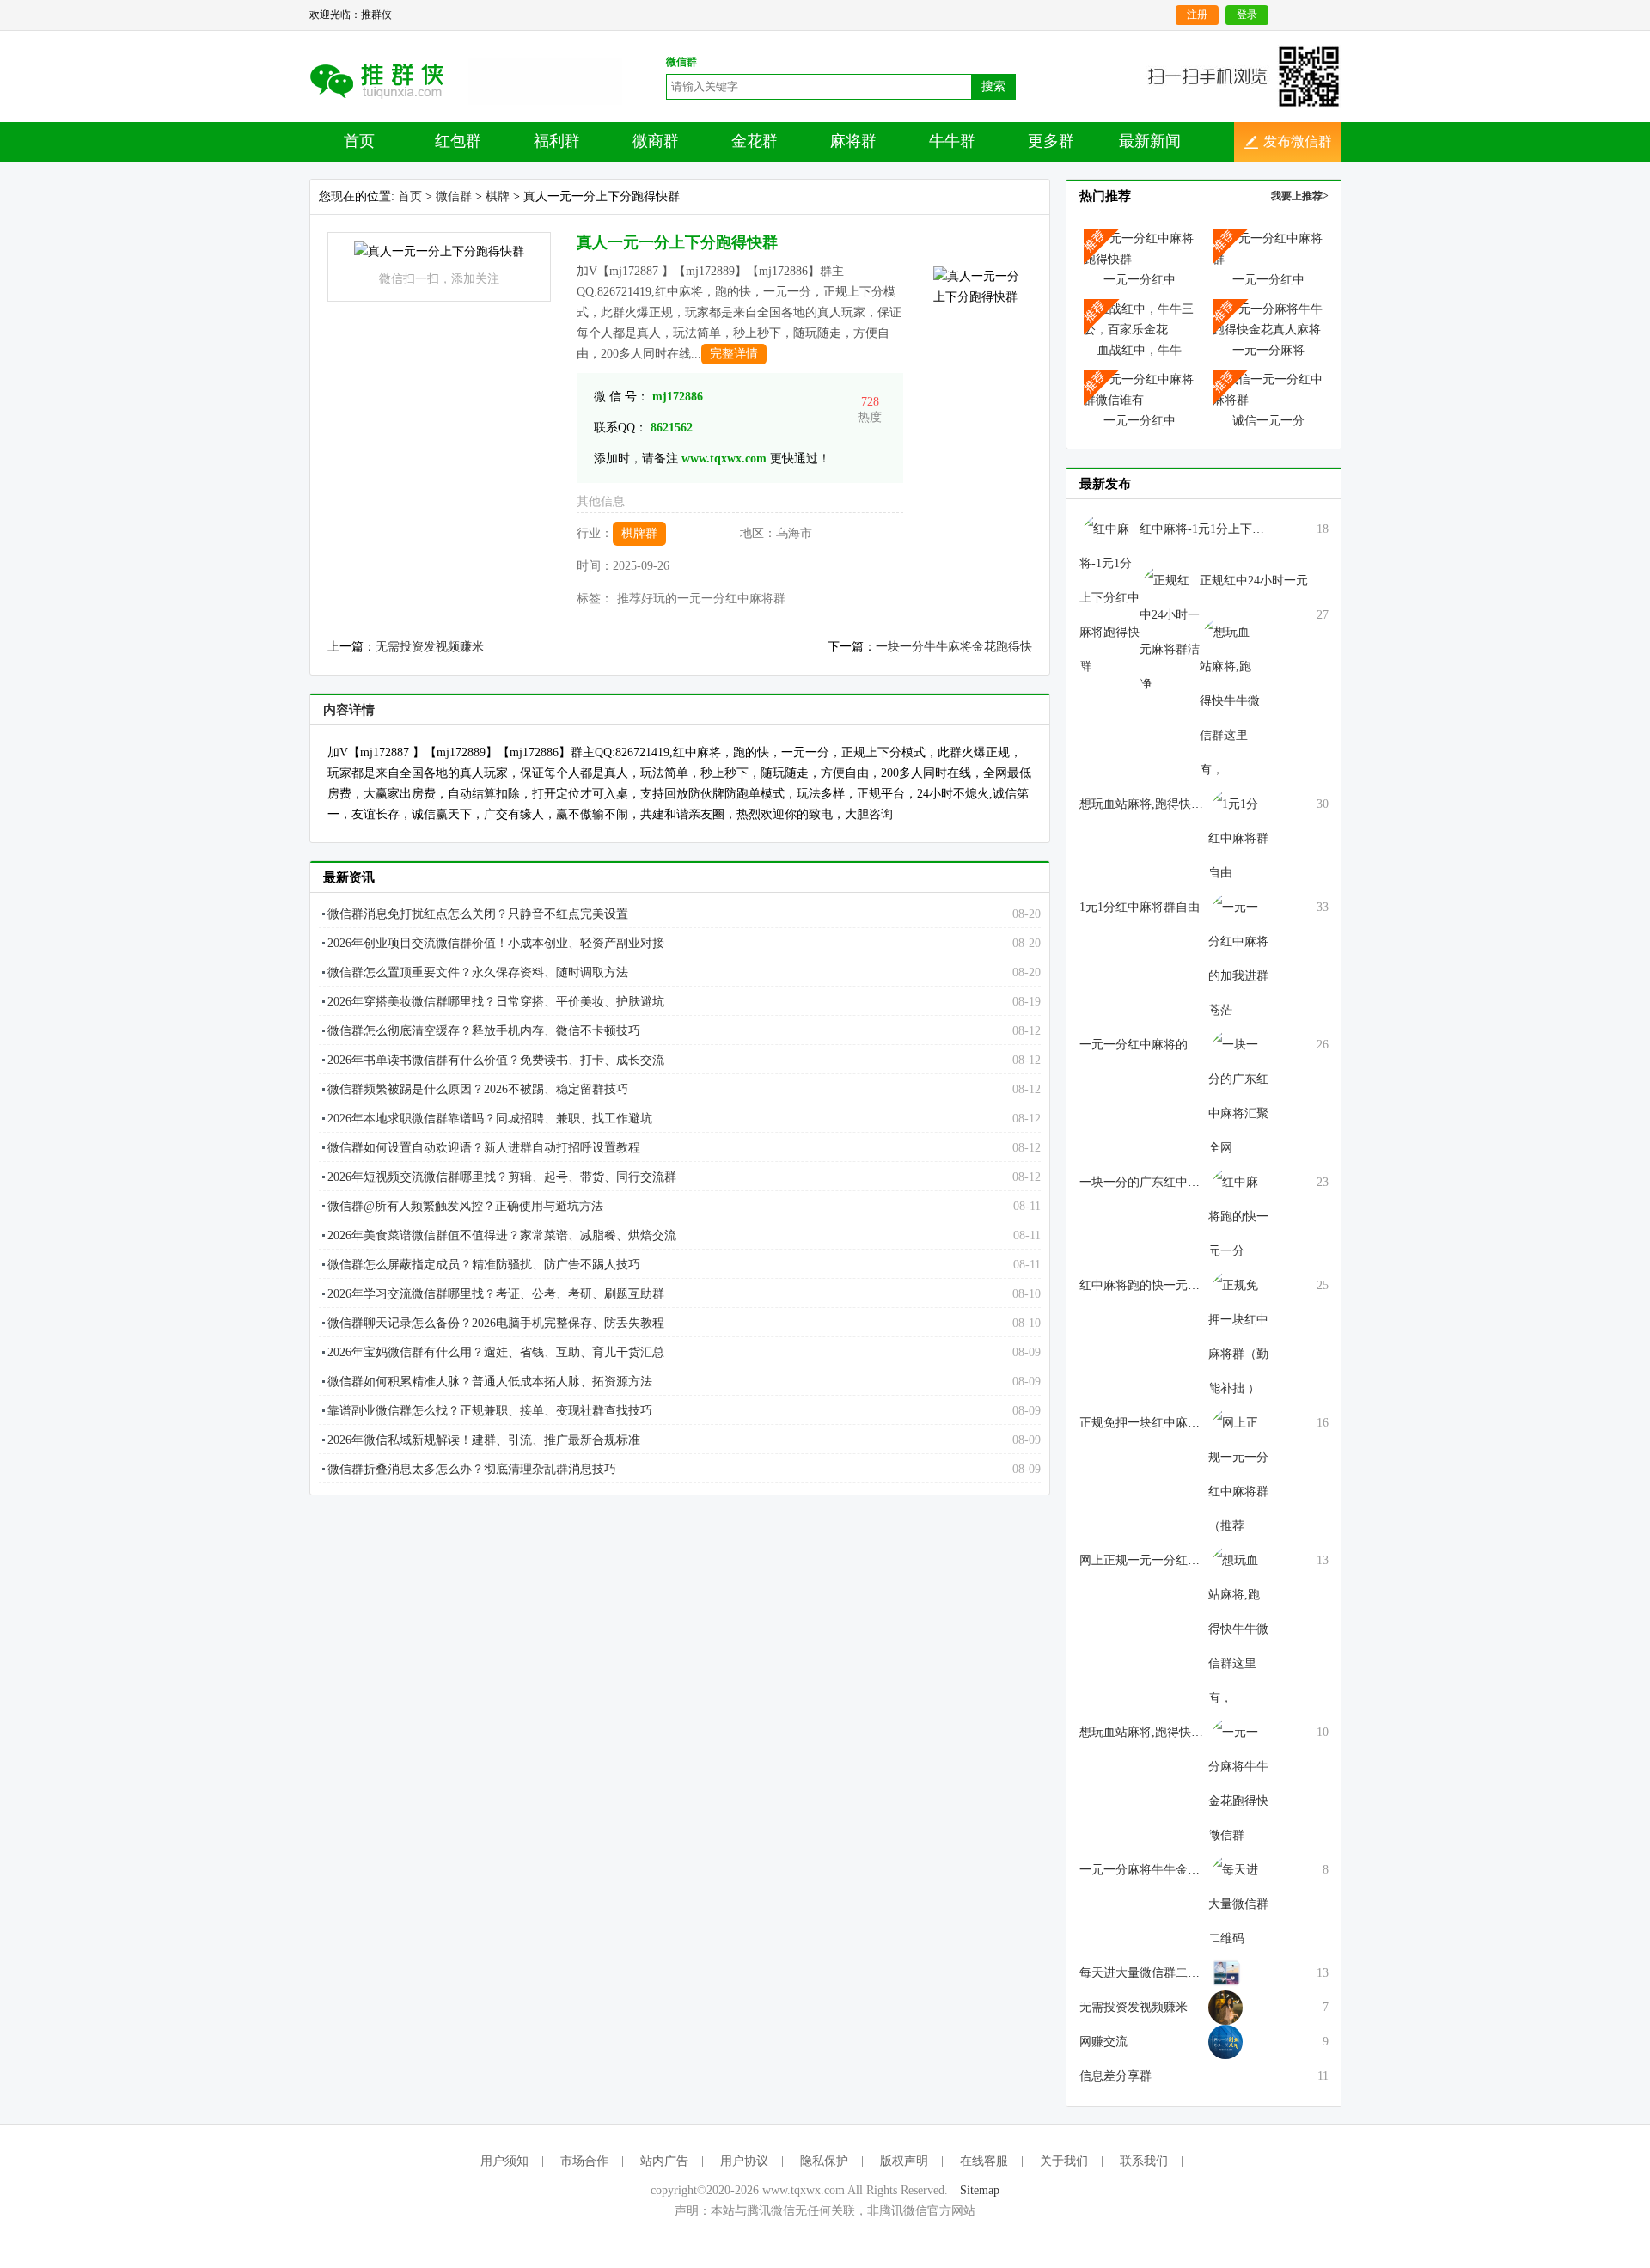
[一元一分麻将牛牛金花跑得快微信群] (1238, 1783)
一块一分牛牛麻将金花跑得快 (954, 647)
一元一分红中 (1140, 280)
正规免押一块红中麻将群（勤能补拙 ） (1183, 1423)
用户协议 (744, 2161)
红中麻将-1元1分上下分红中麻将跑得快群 (1250, 529)
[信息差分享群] (1225, 2041)
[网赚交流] (1225, 2006)
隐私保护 (824, 2161)
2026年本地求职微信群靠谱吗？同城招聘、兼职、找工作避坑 (490, 1119)
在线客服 (984, 2161)
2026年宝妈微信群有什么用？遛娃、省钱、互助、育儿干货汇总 (496, 1352)
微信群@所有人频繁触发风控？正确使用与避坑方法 (465, 1206)
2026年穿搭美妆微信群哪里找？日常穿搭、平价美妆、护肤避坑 (496, 1002)
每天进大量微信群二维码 (1146, 1973)
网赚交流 (1103, 2042)
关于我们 (1064, 2161)
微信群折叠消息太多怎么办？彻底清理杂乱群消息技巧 (472, 1469)
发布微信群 (1298, 141)
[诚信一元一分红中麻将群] (1268, 389)
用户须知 (504, 2161)
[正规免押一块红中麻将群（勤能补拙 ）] (1238, 1336)
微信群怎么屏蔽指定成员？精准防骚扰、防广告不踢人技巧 (484, 1265)
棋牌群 (639, 533)
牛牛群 (952, 141)
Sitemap (980, 2190)
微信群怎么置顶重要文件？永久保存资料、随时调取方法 (478, 972)
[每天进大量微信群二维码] (1238, 1903)
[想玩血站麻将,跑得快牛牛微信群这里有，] (1238, 1628)
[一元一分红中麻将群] (1268, 248)
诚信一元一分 (1268, 421)
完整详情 (734, 354)
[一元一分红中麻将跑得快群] (1140, 248)
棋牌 (498, 196)
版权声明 (904, 2161)
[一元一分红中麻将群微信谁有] (1140, 389)
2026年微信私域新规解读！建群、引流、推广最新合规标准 (484, 1440)
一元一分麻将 (1268, 350)
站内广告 (664, 2161)
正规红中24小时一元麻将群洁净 (1284, 581)
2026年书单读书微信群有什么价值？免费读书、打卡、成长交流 (496, 1060)
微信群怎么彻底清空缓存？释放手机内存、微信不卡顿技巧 (484, 1031)
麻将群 (853, 141)
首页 (359, 141)
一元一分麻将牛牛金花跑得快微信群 (1176, 1870)
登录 (1247, 15)
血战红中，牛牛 (1140, 350)
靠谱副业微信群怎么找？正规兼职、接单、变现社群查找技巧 (490, 1411)
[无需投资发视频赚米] (1225, 1972)
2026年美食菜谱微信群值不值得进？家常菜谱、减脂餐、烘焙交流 (502, 1235)
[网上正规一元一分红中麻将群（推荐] (1238, 1473)
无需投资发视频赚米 (430, 647)
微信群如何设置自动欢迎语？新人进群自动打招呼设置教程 (484, 1148)
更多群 (1051, 141)
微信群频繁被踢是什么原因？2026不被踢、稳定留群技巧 (478, 1089)
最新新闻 (1150, 141)
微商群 (656, 141)
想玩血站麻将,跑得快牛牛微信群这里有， (1189, 1732)
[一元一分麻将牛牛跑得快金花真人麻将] (1268, 318)
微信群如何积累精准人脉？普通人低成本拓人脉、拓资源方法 (490, 1382)
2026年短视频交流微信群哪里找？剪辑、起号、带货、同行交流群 (502, 1177)
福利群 (557, 141)
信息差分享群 (1115, 2076)
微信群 (454, 196)
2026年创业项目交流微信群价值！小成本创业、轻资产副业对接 (496, 943)
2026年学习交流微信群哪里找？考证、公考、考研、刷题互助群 (496, 1294)
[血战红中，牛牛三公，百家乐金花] (1140, 318)
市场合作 (584, 2161)
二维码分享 (389, 80)
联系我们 (1144, 2161)
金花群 (755, 141)
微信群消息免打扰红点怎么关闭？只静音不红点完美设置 (478, 914)
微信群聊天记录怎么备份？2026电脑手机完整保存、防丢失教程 (496, 1323)
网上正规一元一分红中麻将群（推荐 (1176, 1560)
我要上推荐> (1300, 196)
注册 (1197, 15)
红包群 (458, 141)
